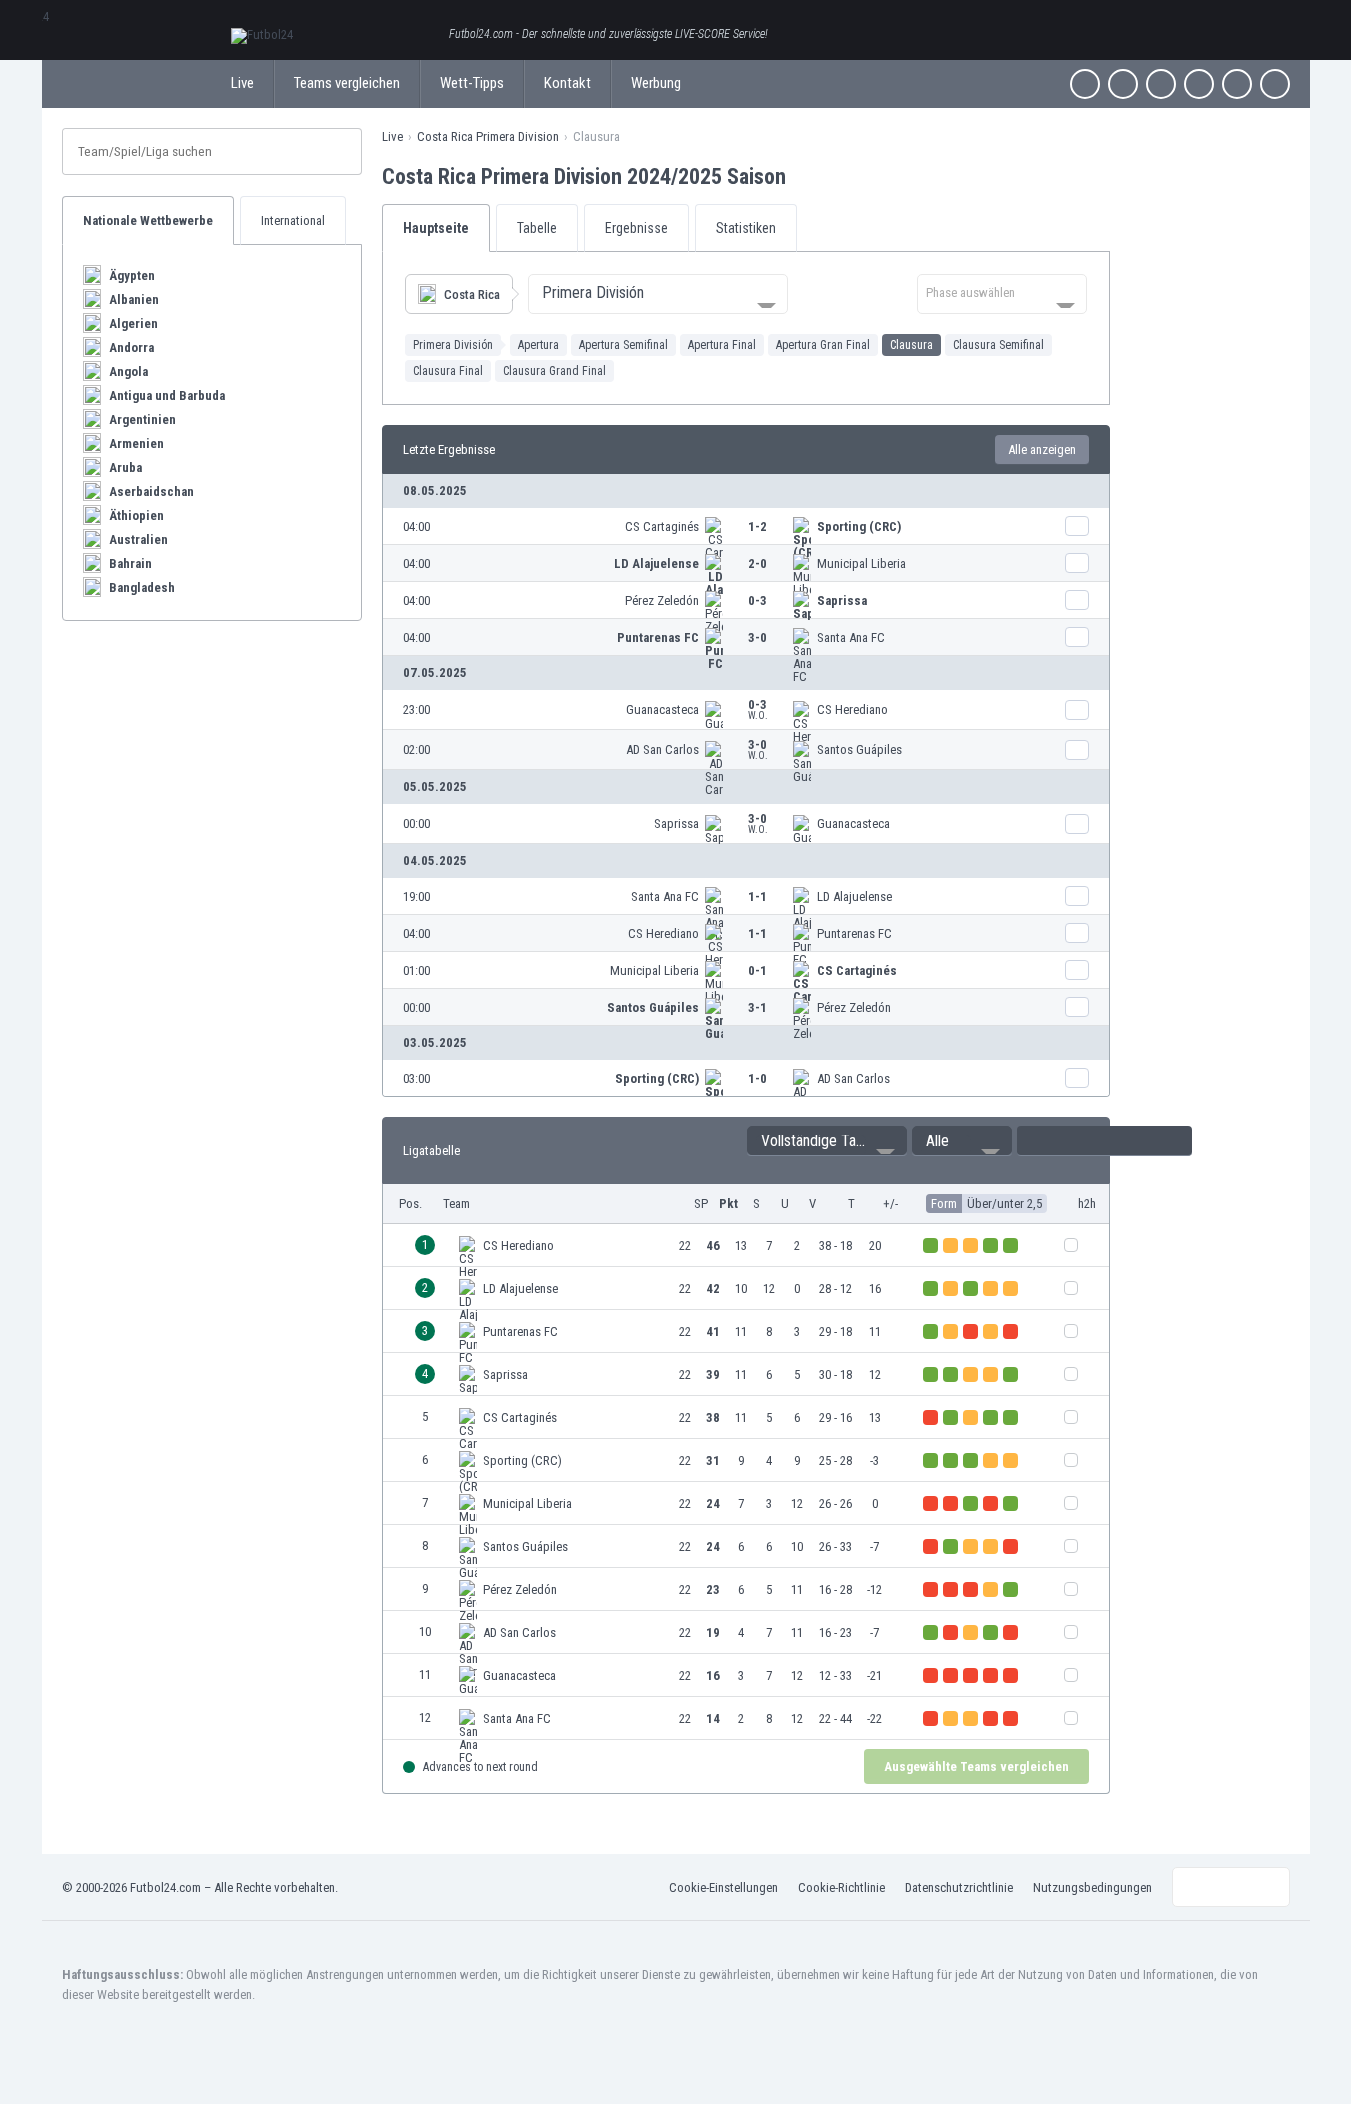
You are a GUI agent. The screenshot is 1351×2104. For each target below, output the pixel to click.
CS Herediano (852, 709)
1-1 (757, 896)
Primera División (453, 345)
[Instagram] (1161, 84)
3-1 (757, 1007)
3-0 (757, 637)
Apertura (538, 345)
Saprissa (842, 600)
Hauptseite (436, 228)
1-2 (757, 526)
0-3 (757, 600)
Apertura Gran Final (823, 345)
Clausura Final (448, 371)
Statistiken (746, 228)
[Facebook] (1085, 84)
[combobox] (658, 294)
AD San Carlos (662, 749)
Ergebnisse (636, 228)
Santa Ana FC (851, 637)
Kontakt (567, 83)
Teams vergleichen (347, 83)
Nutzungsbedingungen (1092, 1887)
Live (242, 83)
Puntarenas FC (658, 637)
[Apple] (1199, 84)
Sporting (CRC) (859, 526)
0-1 (757, 970)
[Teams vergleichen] (1077, 526)
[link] (746, 526)
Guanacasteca (662, 709)
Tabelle (537, 228)
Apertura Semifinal (623, 345)
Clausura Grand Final (554, 371)
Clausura (911, 345)
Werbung (656, 83)
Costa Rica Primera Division (488, 136)
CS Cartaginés (662, 526)
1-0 (757, 1078)
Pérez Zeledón (662, 600)
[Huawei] (1275, 84)
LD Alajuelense (656, 563)
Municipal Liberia (861, 563)
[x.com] (1123, 84)
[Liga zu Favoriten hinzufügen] (804, 176)
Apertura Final (722, 345)
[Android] (1237, 84)
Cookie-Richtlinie (841, 1887)
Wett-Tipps (472, 83)
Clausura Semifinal (998, 345)
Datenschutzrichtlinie (959, 1887)
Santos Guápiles (859, 749)
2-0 (757, 563)
